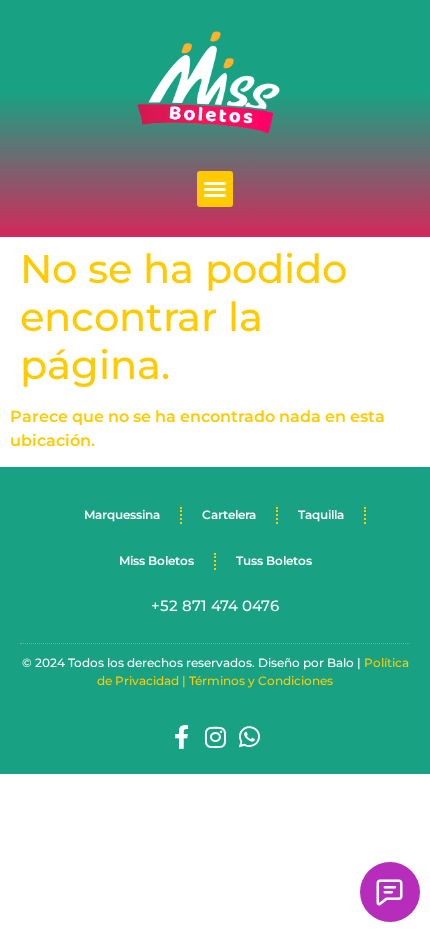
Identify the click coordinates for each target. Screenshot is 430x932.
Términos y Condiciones (261, 680)
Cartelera (229, 514)
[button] (215, 189)
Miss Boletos (156, 560)
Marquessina (122, 514)
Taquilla (321, 514)
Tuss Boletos (274, 560)
